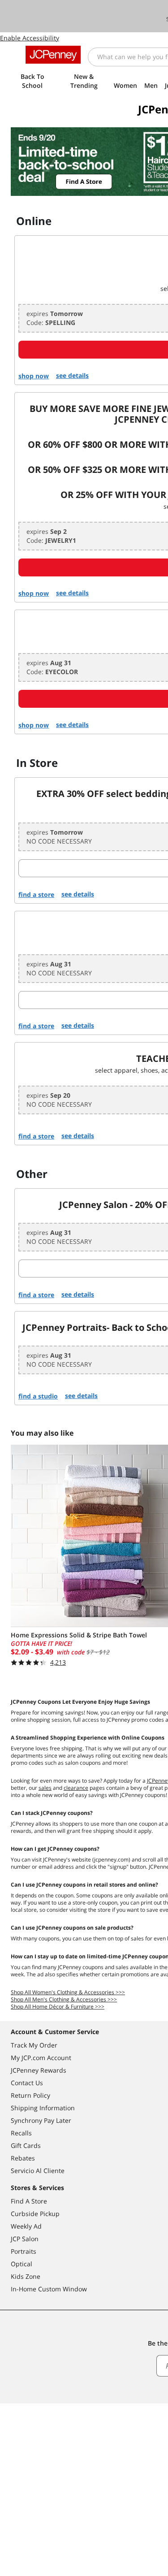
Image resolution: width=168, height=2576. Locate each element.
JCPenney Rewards (39, 2070)
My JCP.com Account (41, 2058)
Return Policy (30, 2095)
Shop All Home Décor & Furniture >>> (58, 2007)
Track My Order (34, 2045)
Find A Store (29, 2201)
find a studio (38, 1396)
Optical (22, 2264)
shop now (34, 376)
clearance (76, 1788)
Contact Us (27, 2083)
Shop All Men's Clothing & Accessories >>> (64, 1999)
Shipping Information (43, 2108)
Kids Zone (26, 2276)
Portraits (24, 2251)
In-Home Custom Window (49, 2289)
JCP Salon (25, 2239)
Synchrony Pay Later (41, 2120)
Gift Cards (26, 2145)
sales (45, 1788)
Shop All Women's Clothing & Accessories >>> (68, 1992)
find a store (36, 894)
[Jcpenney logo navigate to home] (53, 55)
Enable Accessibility (30, 38)
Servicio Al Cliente (38, 2171)
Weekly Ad (26, 2226)
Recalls (21, 2133)
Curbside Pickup (35, 2214)
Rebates (23, 2158)
